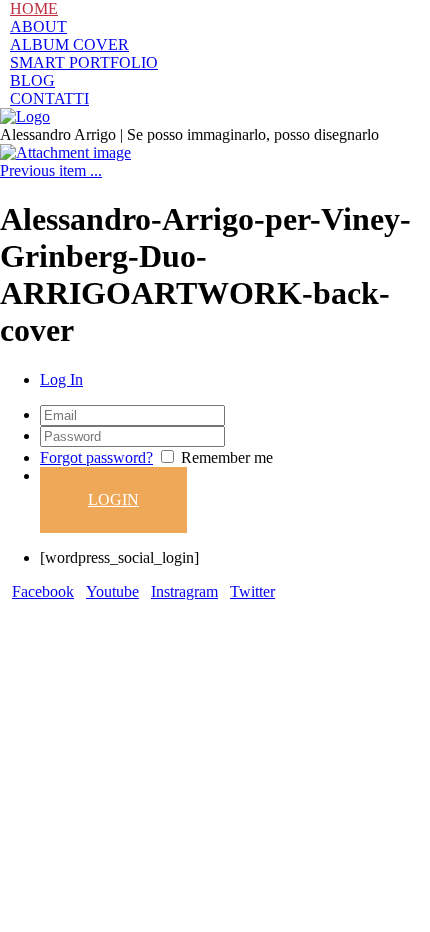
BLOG (32, 80)
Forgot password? (96, 457)
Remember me (227, 457)
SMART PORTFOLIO (84, 62)
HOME (34, 8)
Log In (61, 379)
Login (113, 499)
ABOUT (38, 26)
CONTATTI (49, 98)
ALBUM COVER (69, 44)
